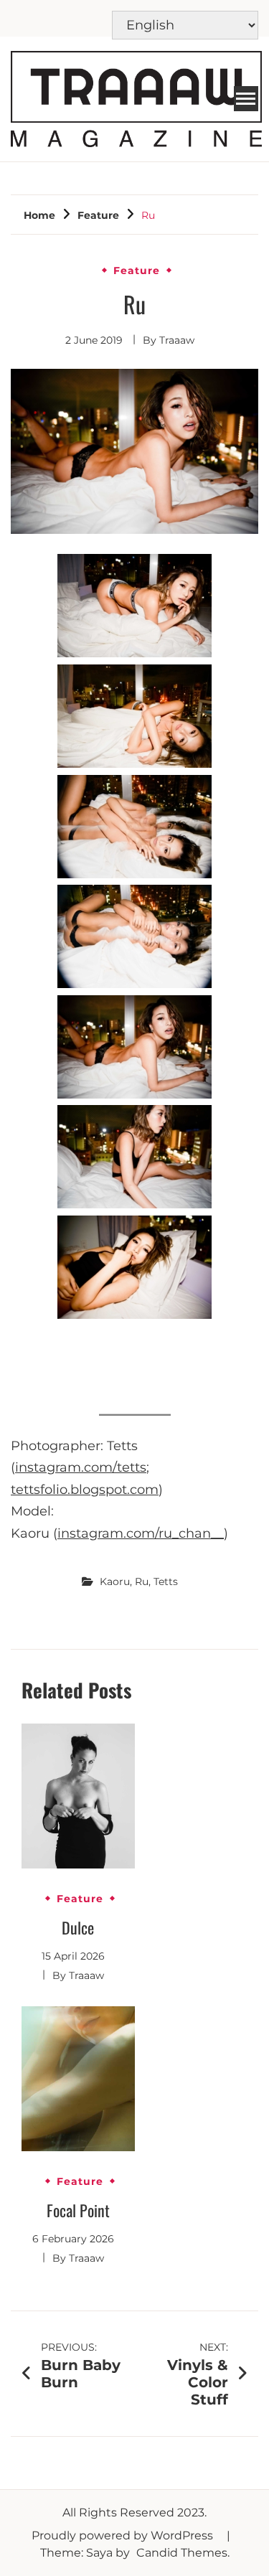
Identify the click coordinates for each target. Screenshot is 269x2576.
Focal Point (78, 2210)
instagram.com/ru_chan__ (141, 1533)
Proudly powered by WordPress (124, 2535)
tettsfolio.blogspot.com (85, 1490)
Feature (137, 271)
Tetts (166, 1581)
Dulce (78, 1927)
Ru (142, 1581)
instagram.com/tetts (81, 1467)
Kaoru (115, 1581)
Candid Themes (182, 2553)
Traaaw (177, 340)
